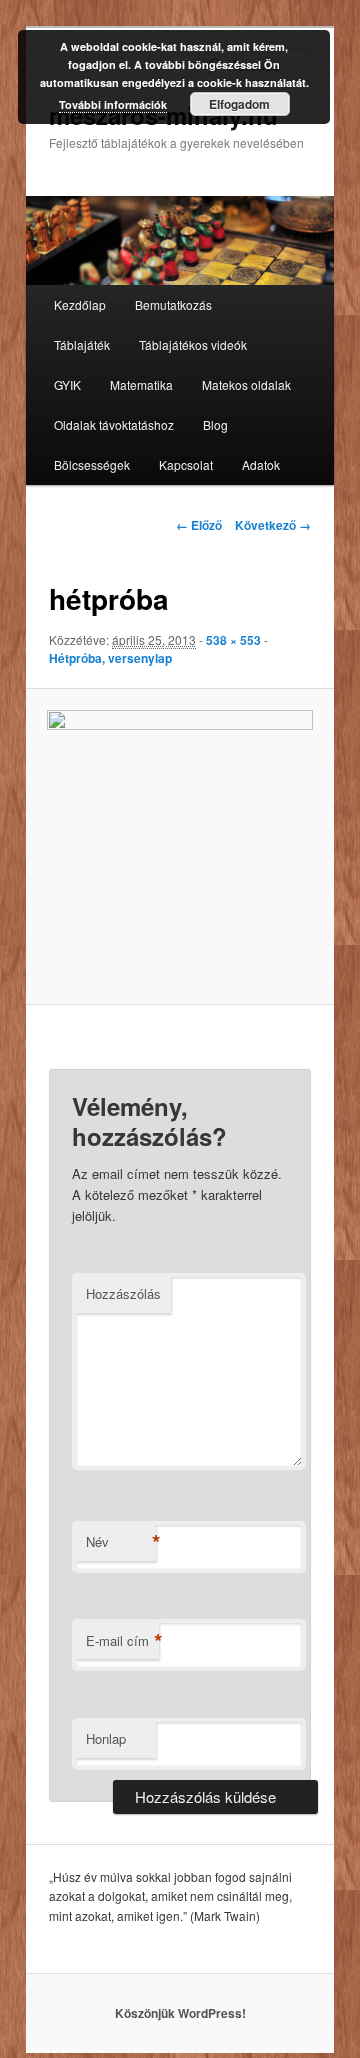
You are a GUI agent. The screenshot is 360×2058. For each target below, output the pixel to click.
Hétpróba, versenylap (110, 658)
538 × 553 (233, 640)
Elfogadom (239, 104)
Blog (215, 424)
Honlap (106, 1738)
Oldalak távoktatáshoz (114, 424)
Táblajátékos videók (193, 344)
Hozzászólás (123, 1293)
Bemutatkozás (173, 304)
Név (121, 1542)
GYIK (67, 384)
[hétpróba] (179, 846)
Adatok (261, 464)
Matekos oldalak (246, 384)
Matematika (141, 384)
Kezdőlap (80, 304)
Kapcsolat (186, 464)
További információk (113, 104)
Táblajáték (82, 344)
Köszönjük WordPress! (180, 2013)
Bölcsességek (92, 464)
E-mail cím (122, 1641)
